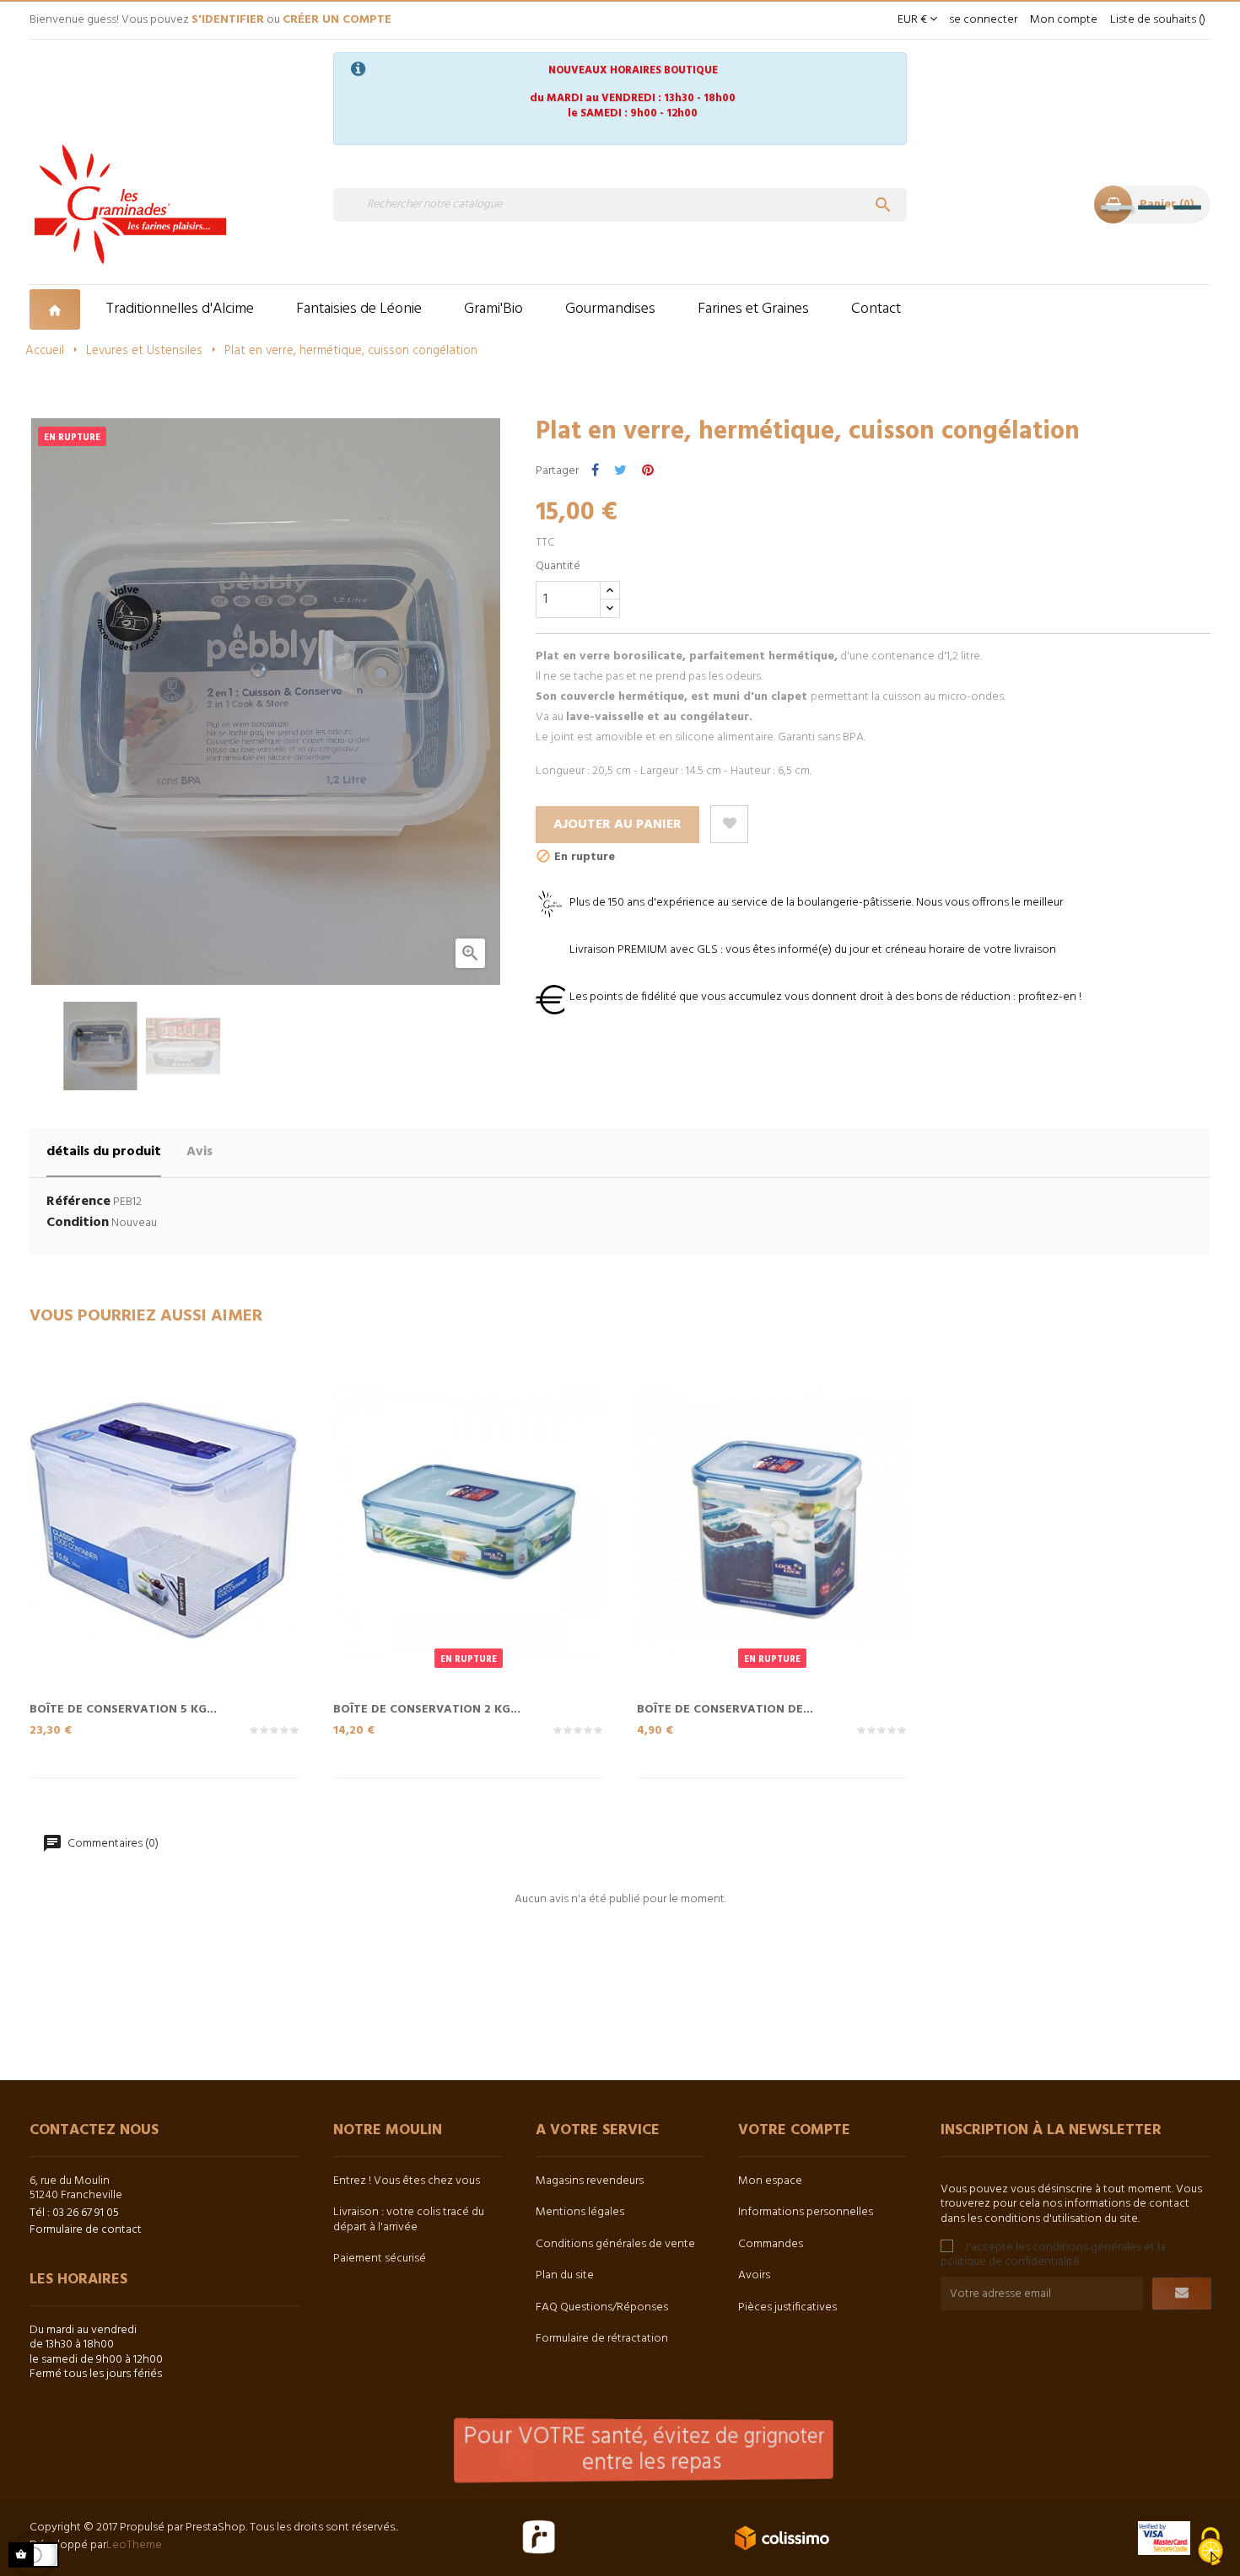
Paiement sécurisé (380, 2259)
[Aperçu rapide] (131, 1557)
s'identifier (228, 20)
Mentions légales (580, 2212)
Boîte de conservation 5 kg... (123, 1708)
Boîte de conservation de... (725, 1708)
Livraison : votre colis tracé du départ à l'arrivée (409, 2220)
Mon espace (770, 2181)
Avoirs (754, 2275)
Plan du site (565, 2275)
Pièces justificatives (787, 2307)
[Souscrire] (1182, 2294)
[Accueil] (57, 309)
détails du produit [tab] (104, 1152)
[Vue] (198, 1557)
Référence (78, 1202)
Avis (199, 1152)
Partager (595, 471)
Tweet (620, 471)
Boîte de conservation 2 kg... (427, 1708)
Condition (78, 1223)
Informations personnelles (806, 2212)
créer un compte (337, 20)
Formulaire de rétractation (602, 2339)
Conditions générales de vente (615, 2244)
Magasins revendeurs (590, 2181)
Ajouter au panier (617, 825)
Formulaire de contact (86, 2230)
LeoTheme (134, 2545)
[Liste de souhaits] (729, 824)
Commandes (771, 2244)
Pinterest (648, 471)
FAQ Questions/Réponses (602, 2307)
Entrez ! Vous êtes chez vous (407, 2181)
